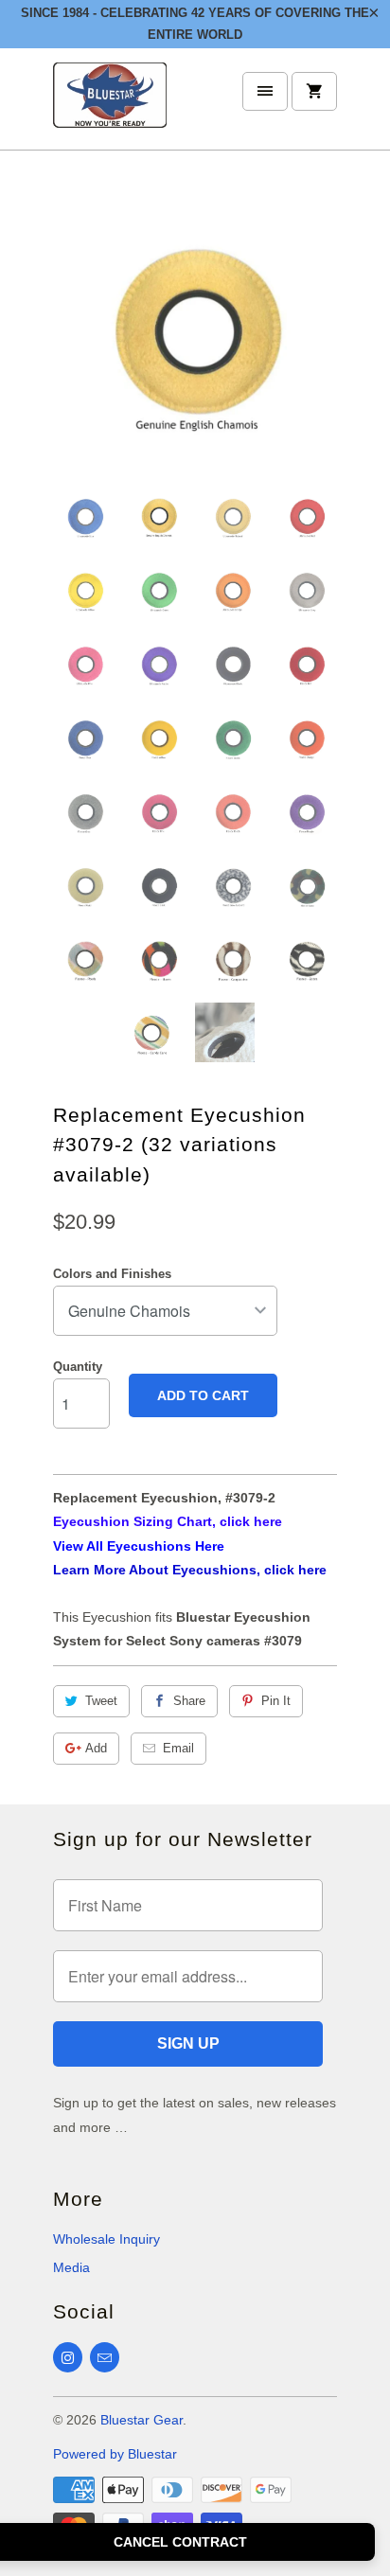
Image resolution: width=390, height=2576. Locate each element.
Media (71, 2267)
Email (178, 1748)
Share (189, 1701)
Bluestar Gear (142, 2420)
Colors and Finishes (112, 1274)
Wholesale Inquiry (106, 2239)
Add (96, 1748)
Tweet (101, 1701)
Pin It (276, 1701)
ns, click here (190, 1570)
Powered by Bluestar (115, 2454)
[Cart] (314, 91)
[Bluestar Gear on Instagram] (68, 2357)
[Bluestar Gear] (110, 107)
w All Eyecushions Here (149, 1546)
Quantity (78, 1367)
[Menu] (265, 91)
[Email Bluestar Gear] (105, 2357)
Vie (63, 1546)
